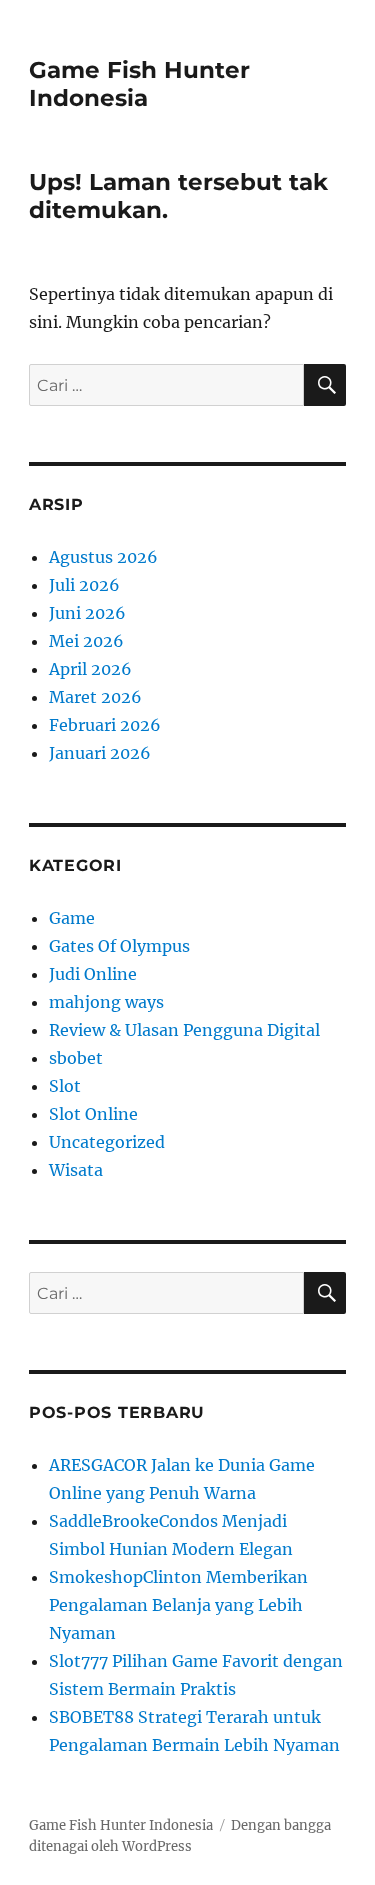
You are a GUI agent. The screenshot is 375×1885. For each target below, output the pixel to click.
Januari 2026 (100, 753)
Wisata (76, 1170)
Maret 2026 (95, 697)
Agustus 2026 (103, 557)
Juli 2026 (84, 585)
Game (72, 918)
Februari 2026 (105, 725)
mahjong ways (106, 1002)
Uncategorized (107, 1142)
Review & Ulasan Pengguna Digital (184, 1030)
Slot (65, 1086)
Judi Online (93, 974)
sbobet (76, 1058)
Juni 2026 (87, 613)
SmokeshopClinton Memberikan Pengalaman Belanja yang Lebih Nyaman (178, 1605)
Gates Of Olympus (119, 946)
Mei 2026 (86, 641)
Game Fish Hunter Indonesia (139, 84)
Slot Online (93, 1114)
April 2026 (90, 669)
